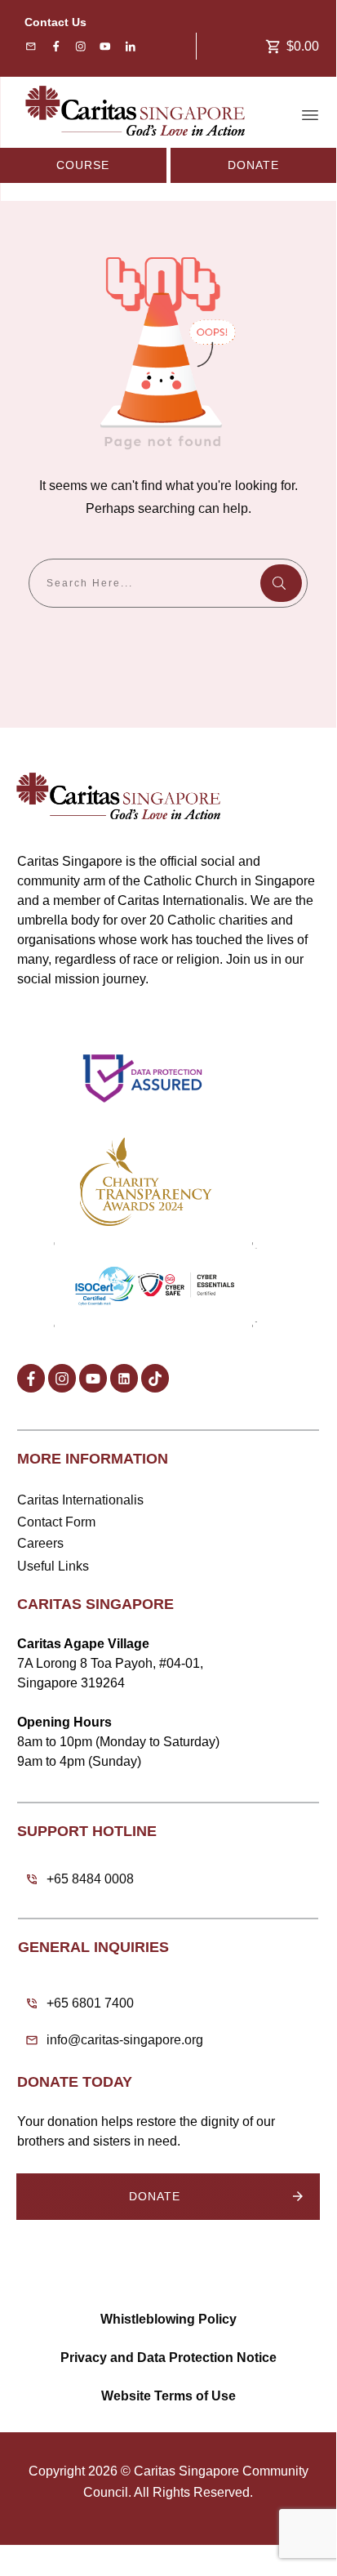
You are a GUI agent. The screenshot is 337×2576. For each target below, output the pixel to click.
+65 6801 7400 (90, 2003)
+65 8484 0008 (90, 1879)
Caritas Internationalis (80, 1500)
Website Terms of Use (168, 2396)
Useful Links (53, 1566)
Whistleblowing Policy (168, 2319)
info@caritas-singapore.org (125, 2040)
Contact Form (56, 1522)
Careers (40, 1543)
